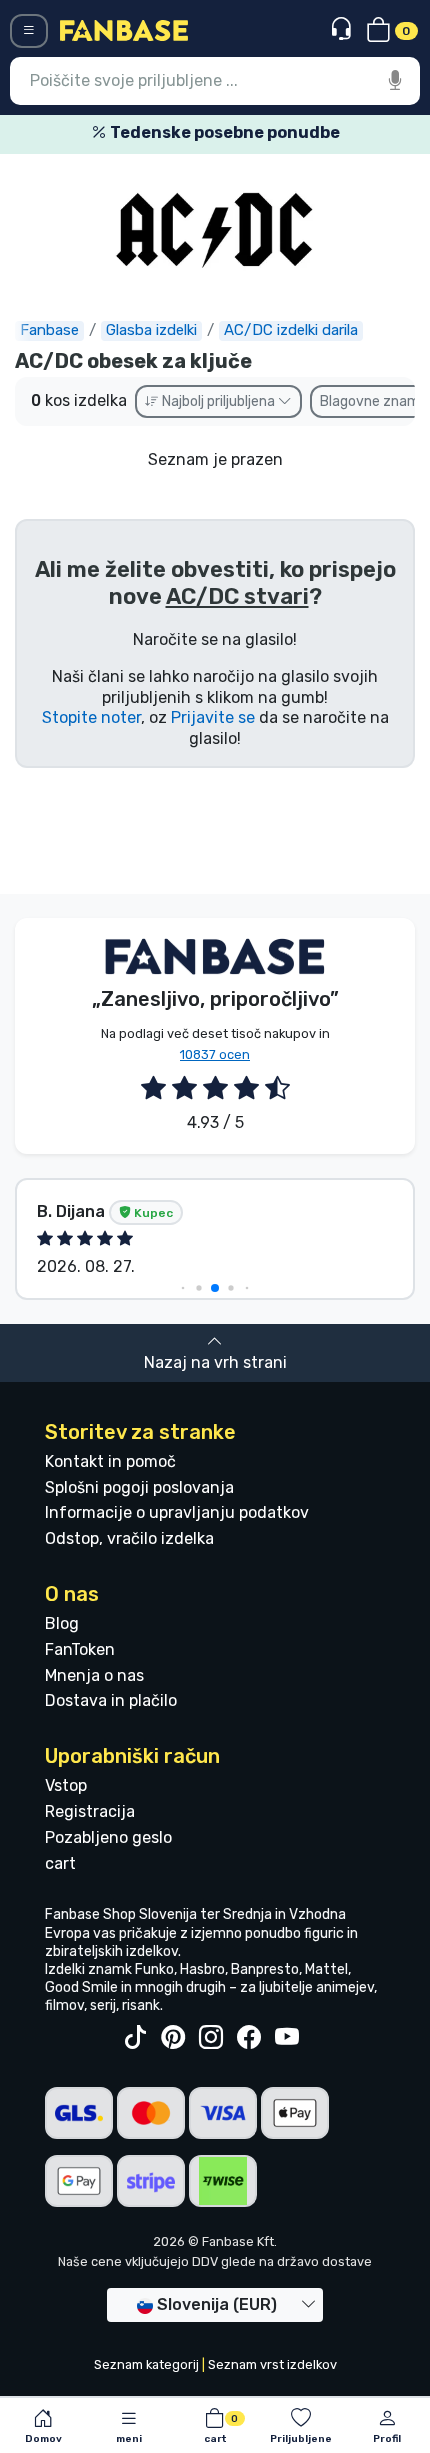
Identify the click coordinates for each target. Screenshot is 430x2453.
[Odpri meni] (29, 31)
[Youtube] (287, 2038)
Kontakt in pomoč (110, 1461)
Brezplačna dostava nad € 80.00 (269, 132)
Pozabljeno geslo (108, 1837)
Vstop (66, 1785)
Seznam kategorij (146, 2364)
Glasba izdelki (151, 330)
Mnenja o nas (94, 1675)
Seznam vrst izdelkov (272, 2364)
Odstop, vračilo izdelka (129, 1538)
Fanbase (49, 330)
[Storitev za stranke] (343, 29)
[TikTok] (135, 2038)
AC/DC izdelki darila (291, 330)
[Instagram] (211, 2038)
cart (60, 1863)
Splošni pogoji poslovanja (139, 1487)
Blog (62, 1623)
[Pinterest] (173, 2038)
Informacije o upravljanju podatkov (177, 1512)
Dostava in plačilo (111, 1700)
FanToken (80, 1649)
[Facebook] (249, 2038)
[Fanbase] (124, 29)
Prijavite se (213, 717)
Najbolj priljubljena (218, 401)
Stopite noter (91, 717)
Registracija (90, 1811)
